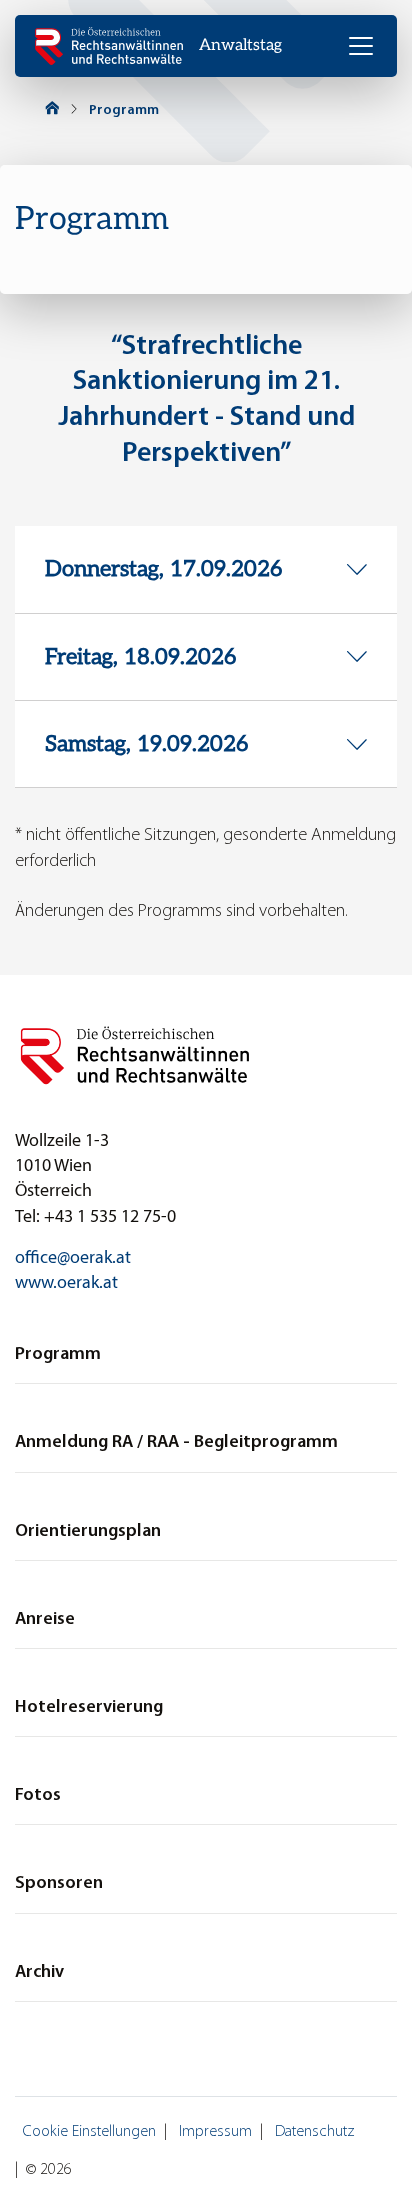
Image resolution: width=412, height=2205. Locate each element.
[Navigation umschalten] (361, 46)
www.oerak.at (66, 1283)
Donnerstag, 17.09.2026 (163, 569)
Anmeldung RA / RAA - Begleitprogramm (176, 1442)
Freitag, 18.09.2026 (140, 657)
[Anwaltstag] (109, 46)
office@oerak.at (73, 1258)
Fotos (38, 1795)
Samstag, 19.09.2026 (146, 744)
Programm (124, 110)
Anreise (45, 1619)
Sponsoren (59, 1883)
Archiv (39, 1972)
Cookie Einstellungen (89, 2132)
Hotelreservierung (89, 1707)
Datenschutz (315, 2132)
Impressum (215, 2132)
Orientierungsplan (88, 1531)
